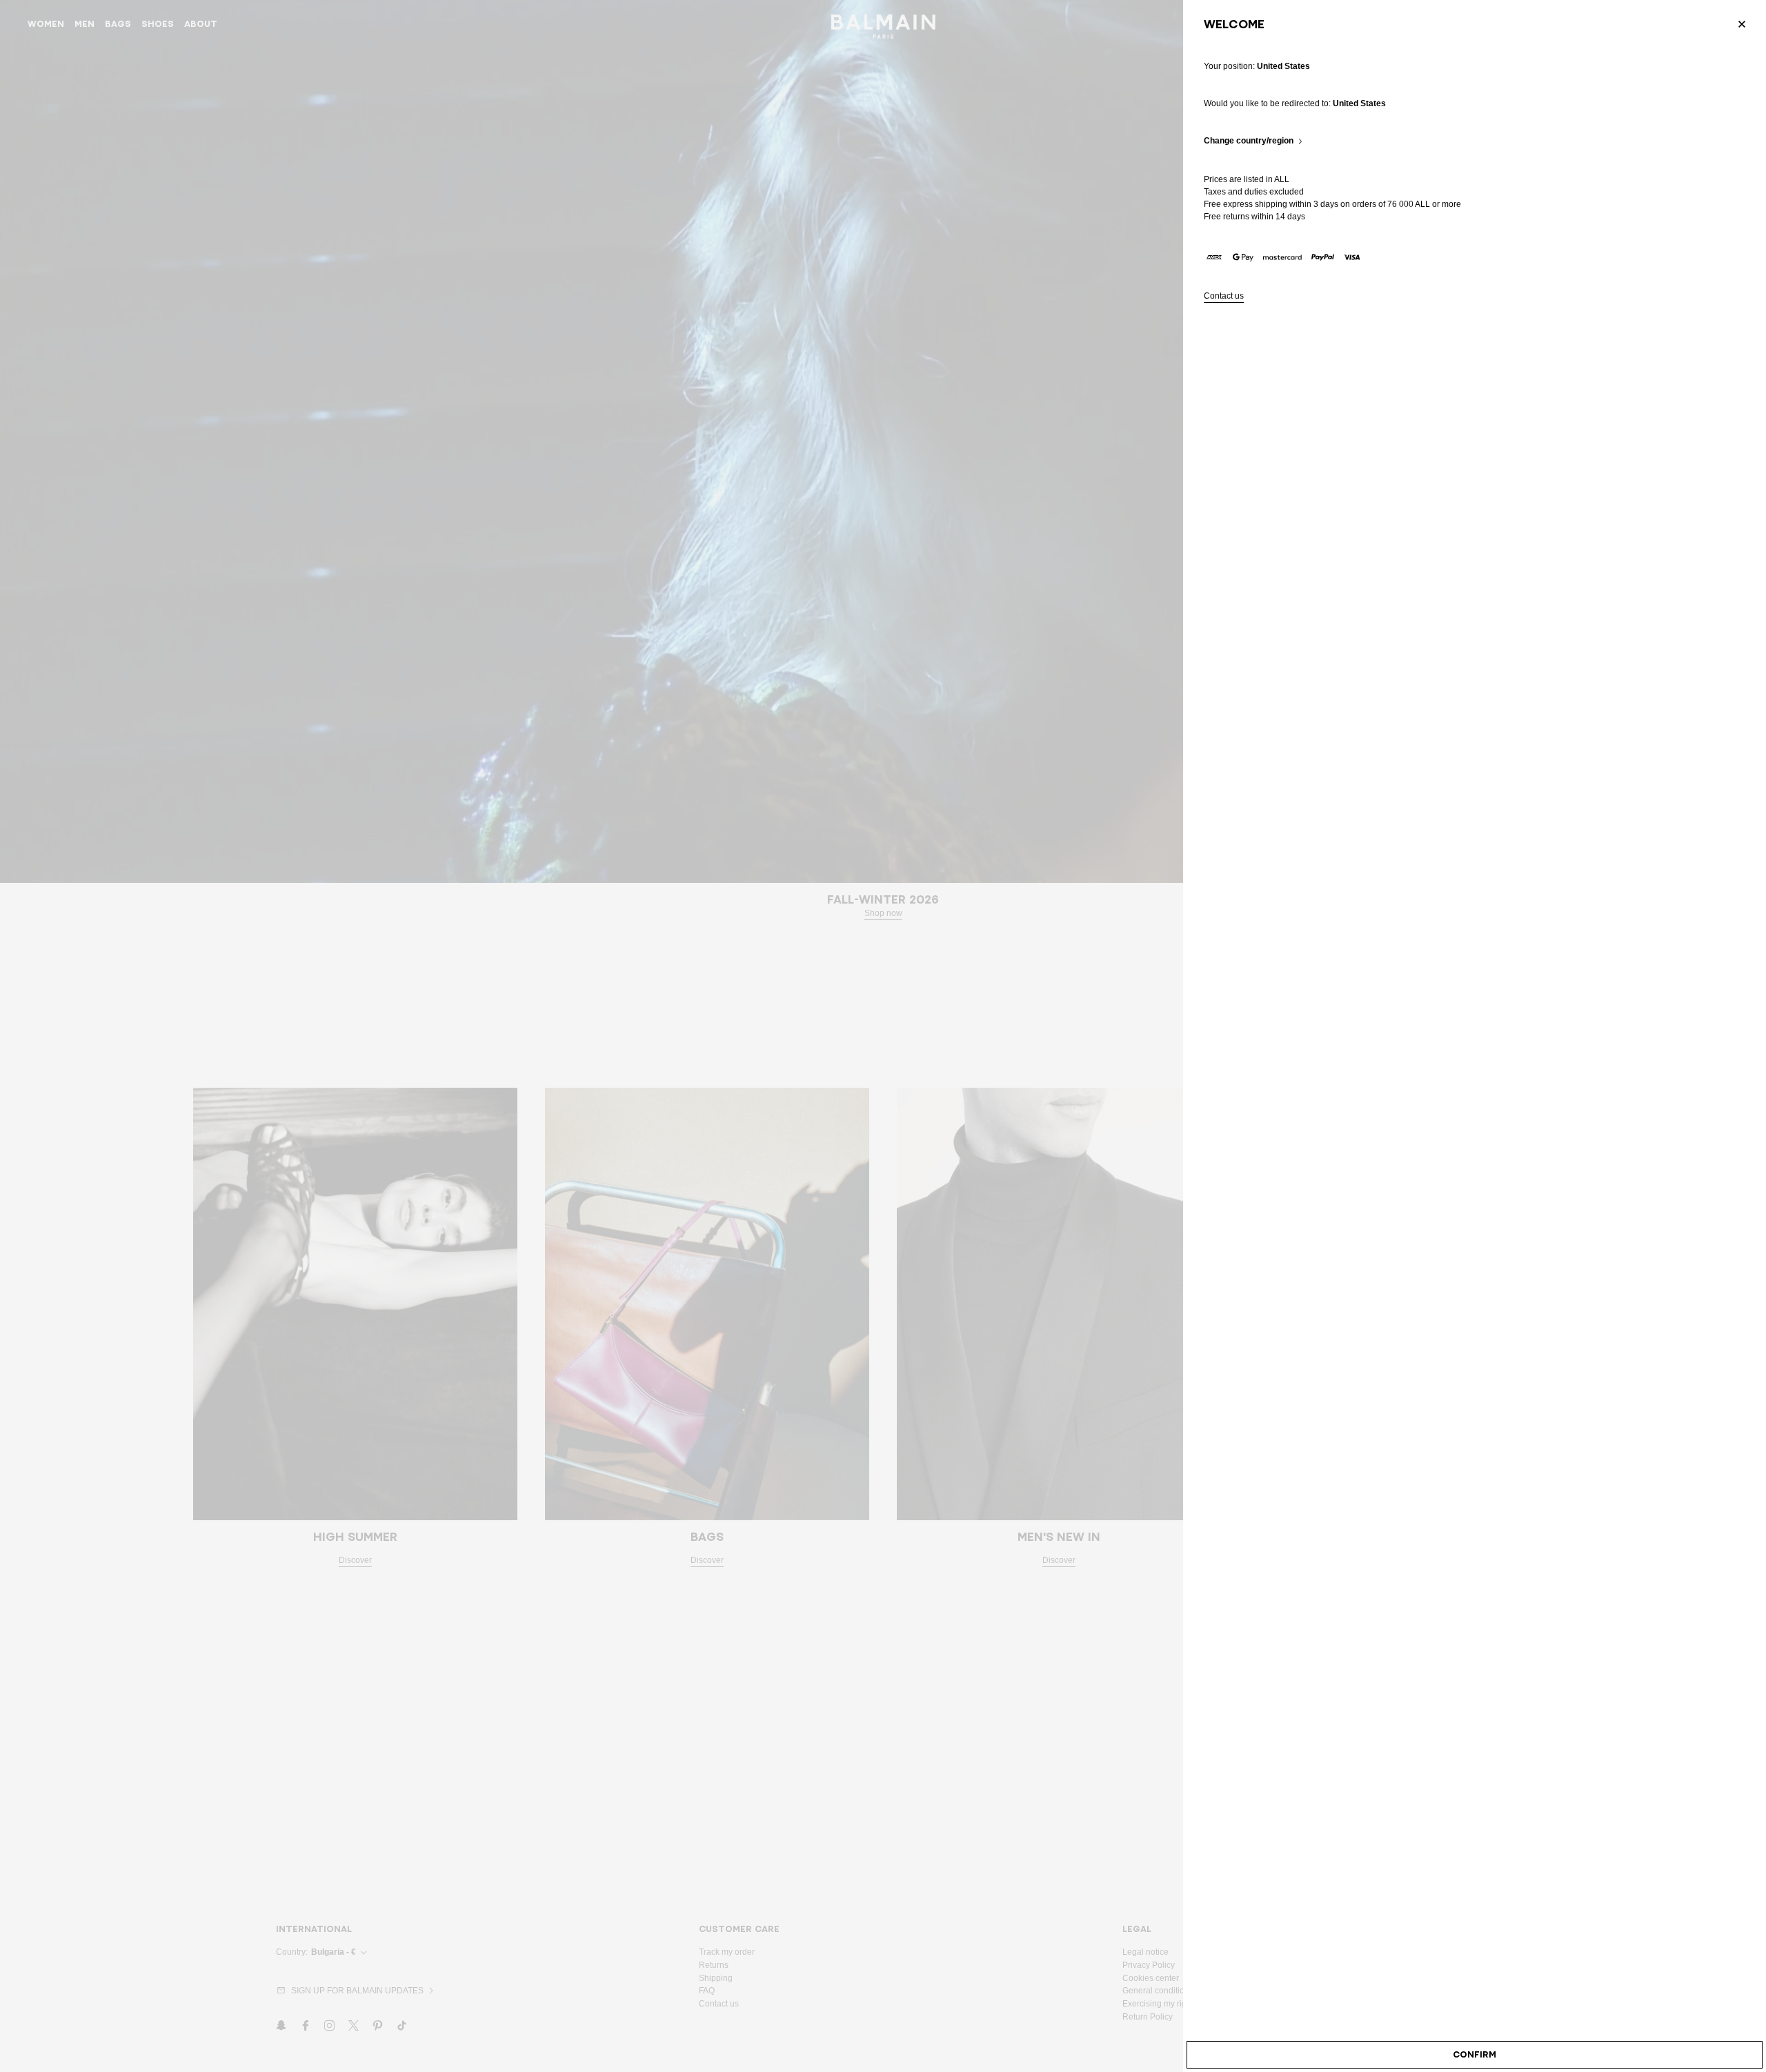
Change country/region (1249, 141)
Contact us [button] (1224, 296)
